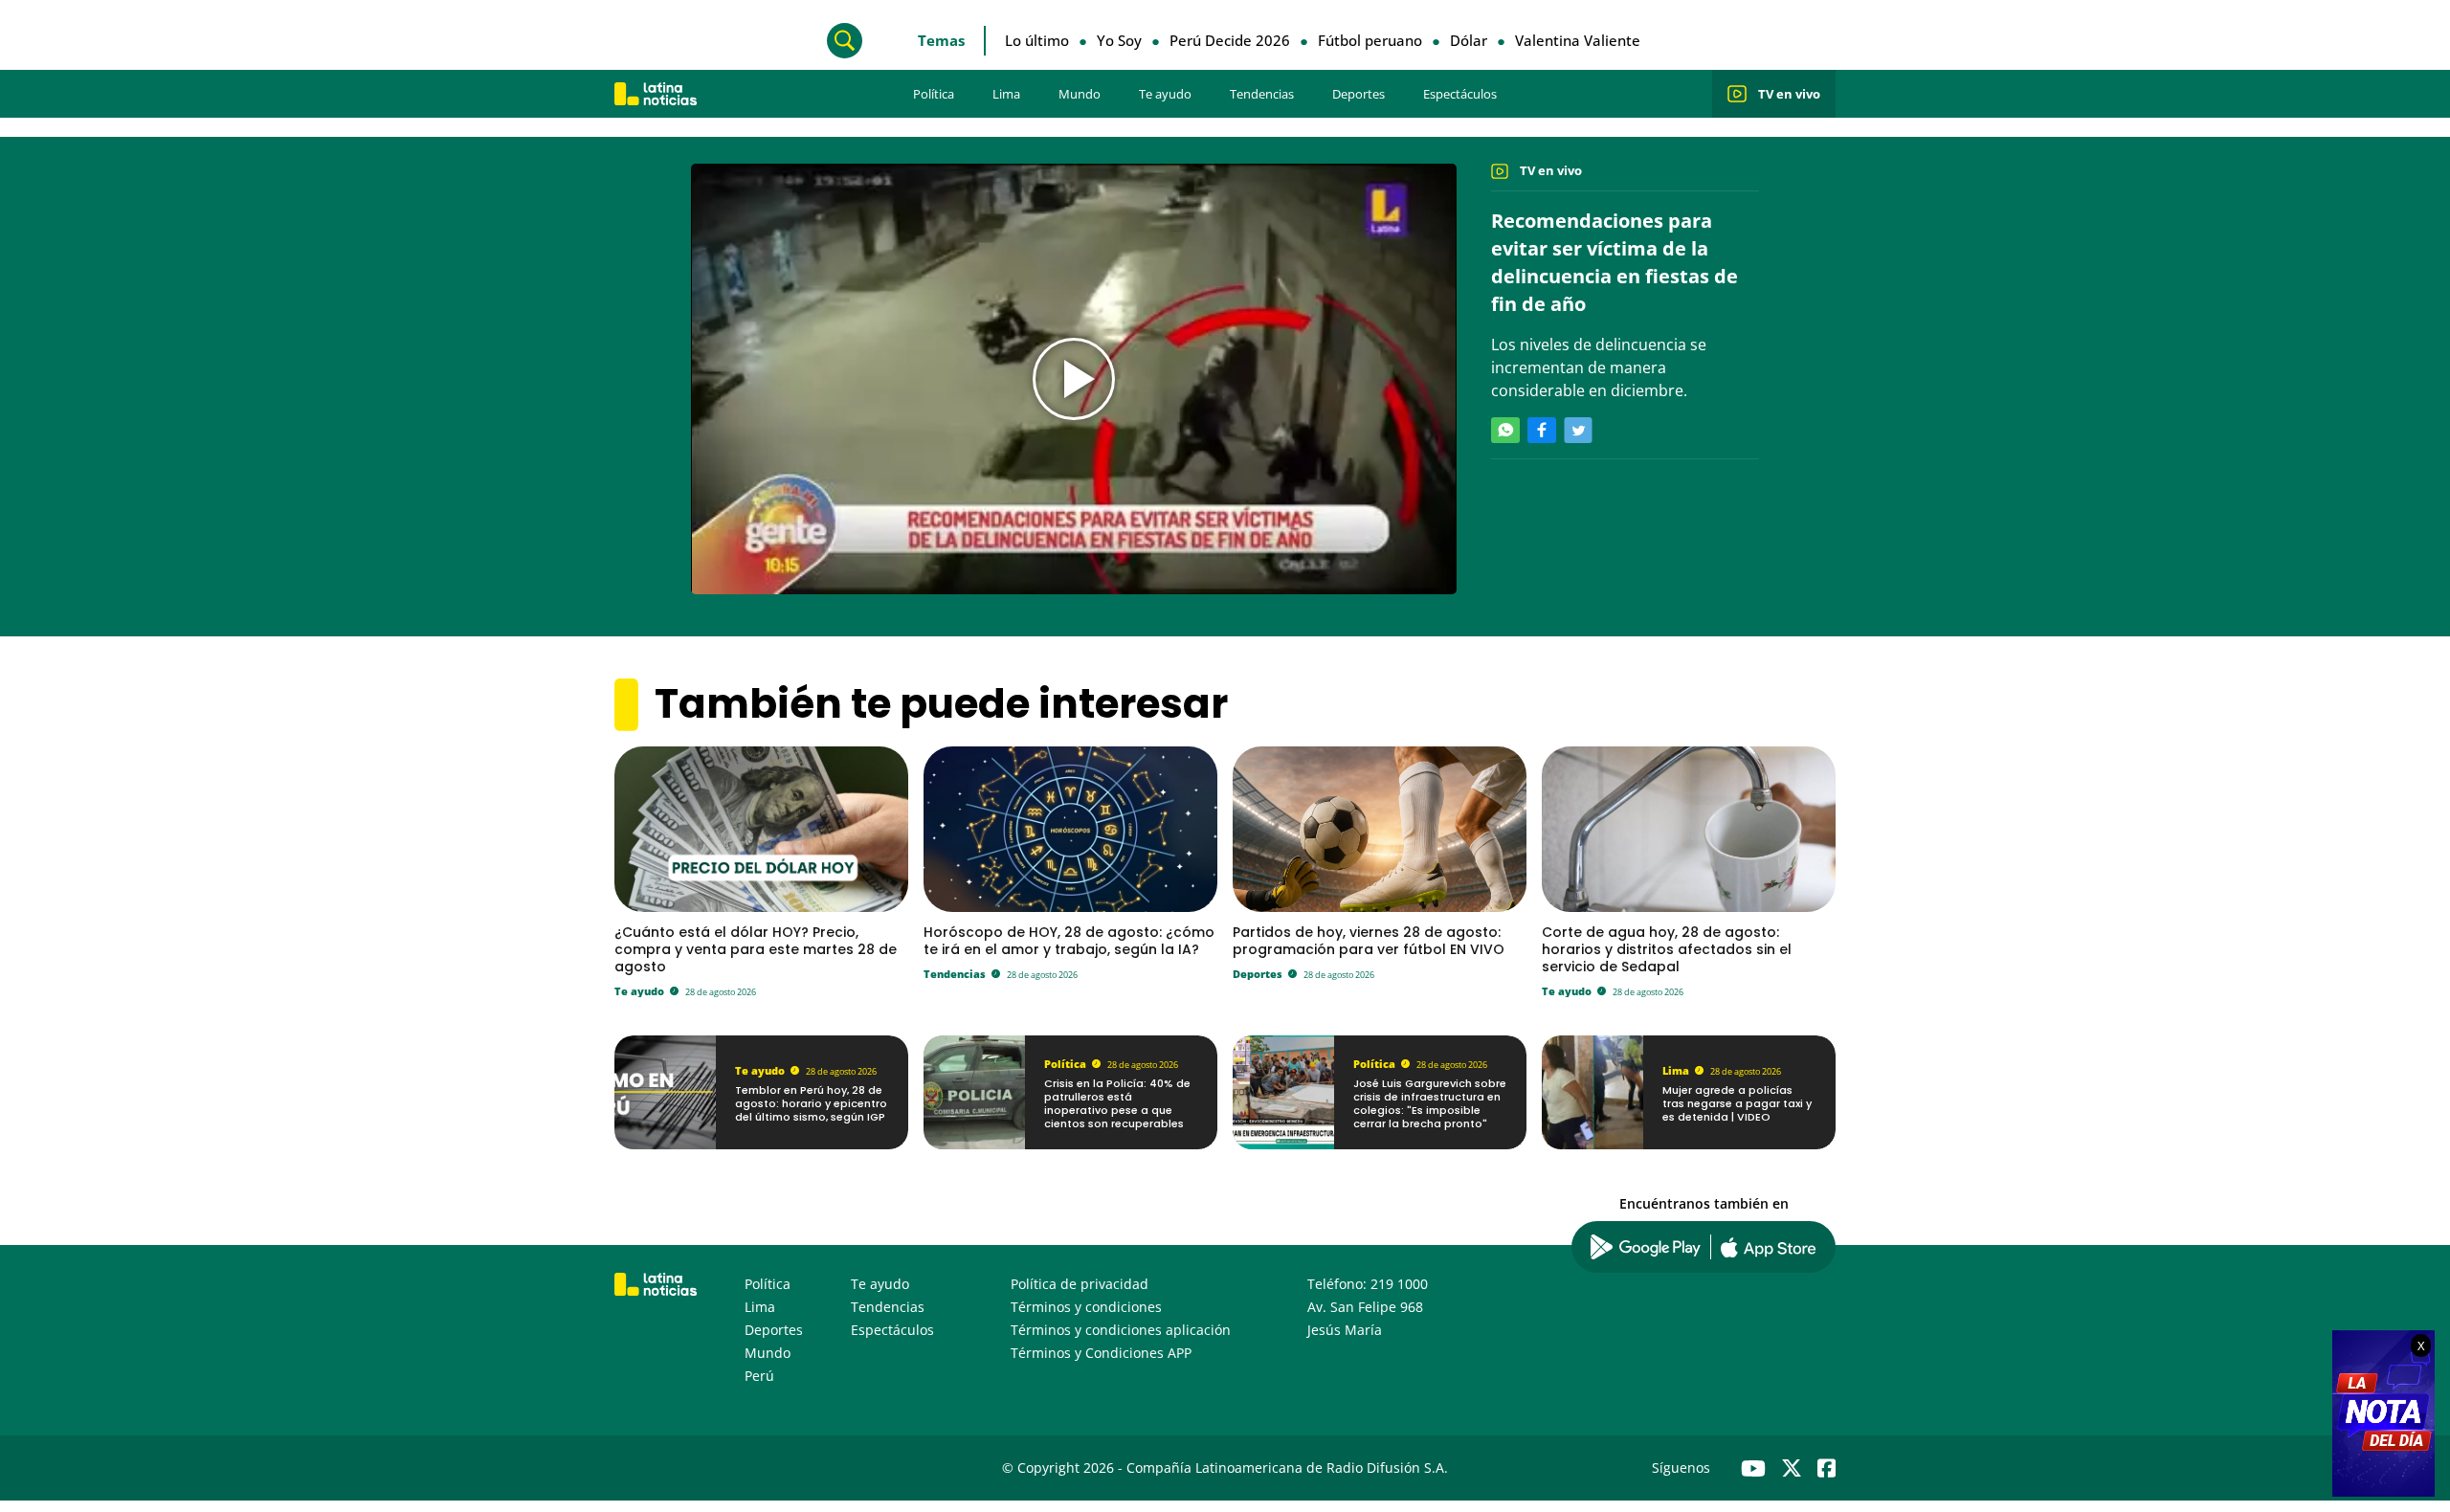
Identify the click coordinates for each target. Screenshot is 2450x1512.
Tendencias (1262, 94)
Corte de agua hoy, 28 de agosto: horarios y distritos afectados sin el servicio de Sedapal (1667, 949)
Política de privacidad (1080, 1284)
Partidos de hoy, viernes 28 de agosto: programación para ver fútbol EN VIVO (1369, 941)
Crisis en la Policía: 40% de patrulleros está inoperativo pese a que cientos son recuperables (1117, 1104)
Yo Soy (1119, 40)
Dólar (1469, 40)
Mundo (1080, 94)
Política (934, 94)
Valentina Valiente (1578, 40)
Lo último (1037, 40)
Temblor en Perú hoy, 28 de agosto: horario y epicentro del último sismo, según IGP (811, 1104)
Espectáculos (1460, 94)
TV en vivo (1789, 94)
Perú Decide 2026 (1230, 40)
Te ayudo (1165, 94)
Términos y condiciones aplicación (1121, 1330)
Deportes (1359, 94)
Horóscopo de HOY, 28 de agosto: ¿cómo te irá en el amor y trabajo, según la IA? (1069, 941)
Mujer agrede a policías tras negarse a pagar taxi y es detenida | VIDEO (1737, 1104)
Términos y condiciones (1086, 1307)
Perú (759, 1376)
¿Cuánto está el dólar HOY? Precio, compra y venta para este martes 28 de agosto (756, 949)
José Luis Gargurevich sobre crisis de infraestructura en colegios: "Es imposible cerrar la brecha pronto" (1430, 1104)
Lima (1006, 94)
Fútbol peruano (1370, 40)
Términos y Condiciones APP (1101, 1353)
